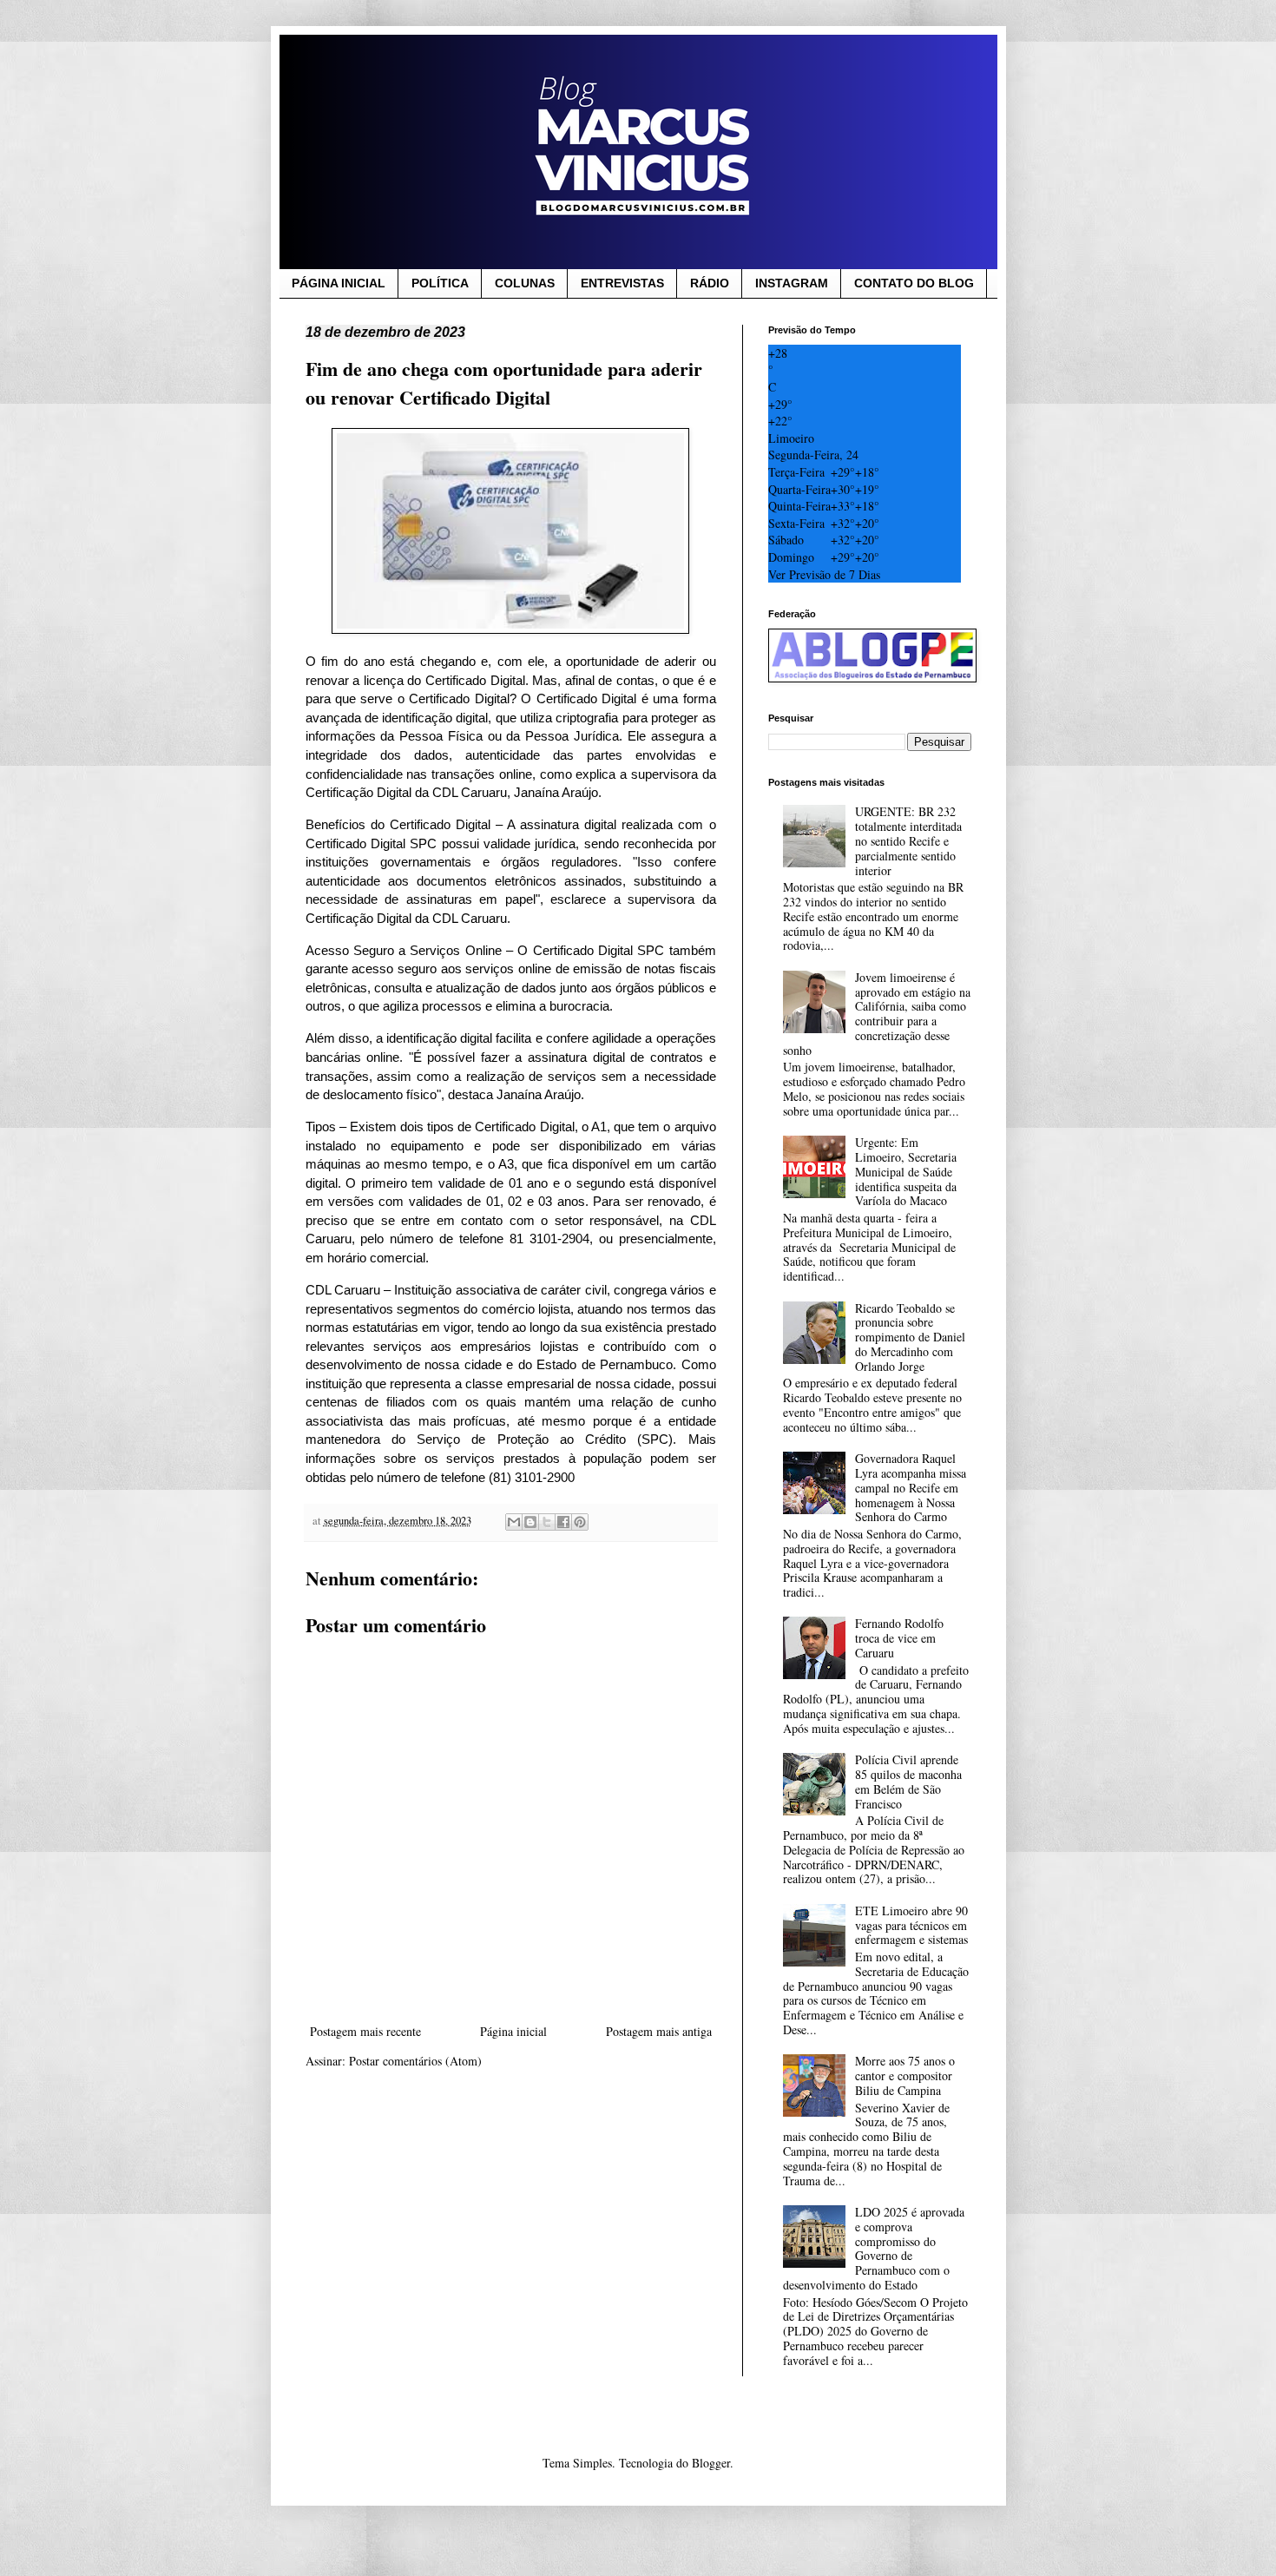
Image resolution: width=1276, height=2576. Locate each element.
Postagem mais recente (365, 2031)
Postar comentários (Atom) (415, 2061)
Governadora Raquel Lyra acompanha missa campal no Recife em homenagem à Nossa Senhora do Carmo (911, 1487)
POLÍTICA (440, 283)
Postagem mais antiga (659, 2031)
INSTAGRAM (792, 283)
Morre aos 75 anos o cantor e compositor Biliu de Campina (905, 2075)
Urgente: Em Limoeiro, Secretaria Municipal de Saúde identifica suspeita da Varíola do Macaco (906, 1171)
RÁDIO (710, 283)
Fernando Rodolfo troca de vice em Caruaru (899, 1638)
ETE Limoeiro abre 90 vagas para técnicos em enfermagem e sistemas (911, 1925)
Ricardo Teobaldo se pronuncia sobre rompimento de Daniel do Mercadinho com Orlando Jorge (910, 1337)
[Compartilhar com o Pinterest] (580, 1522)
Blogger (711, 2463)
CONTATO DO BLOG (914, 283)
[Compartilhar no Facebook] (563, 1522)
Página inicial (513, 2031)
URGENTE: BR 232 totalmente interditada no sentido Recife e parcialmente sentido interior (908, 840)
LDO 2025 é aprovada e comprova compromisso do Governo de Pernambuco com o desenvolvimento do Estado (874, 2248)
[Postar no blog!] (530, 1522)
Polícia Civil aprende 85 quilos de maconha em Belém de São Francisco (908, 1781)
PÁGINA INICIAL (339, 283)
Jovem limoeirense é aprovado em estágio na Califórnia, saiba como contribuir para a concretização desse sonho (877, 1014)
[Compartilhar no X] (547, 1522)
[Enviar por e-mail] (514, 1522)
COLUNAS (525, 283)
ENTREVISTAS (622, 283)
